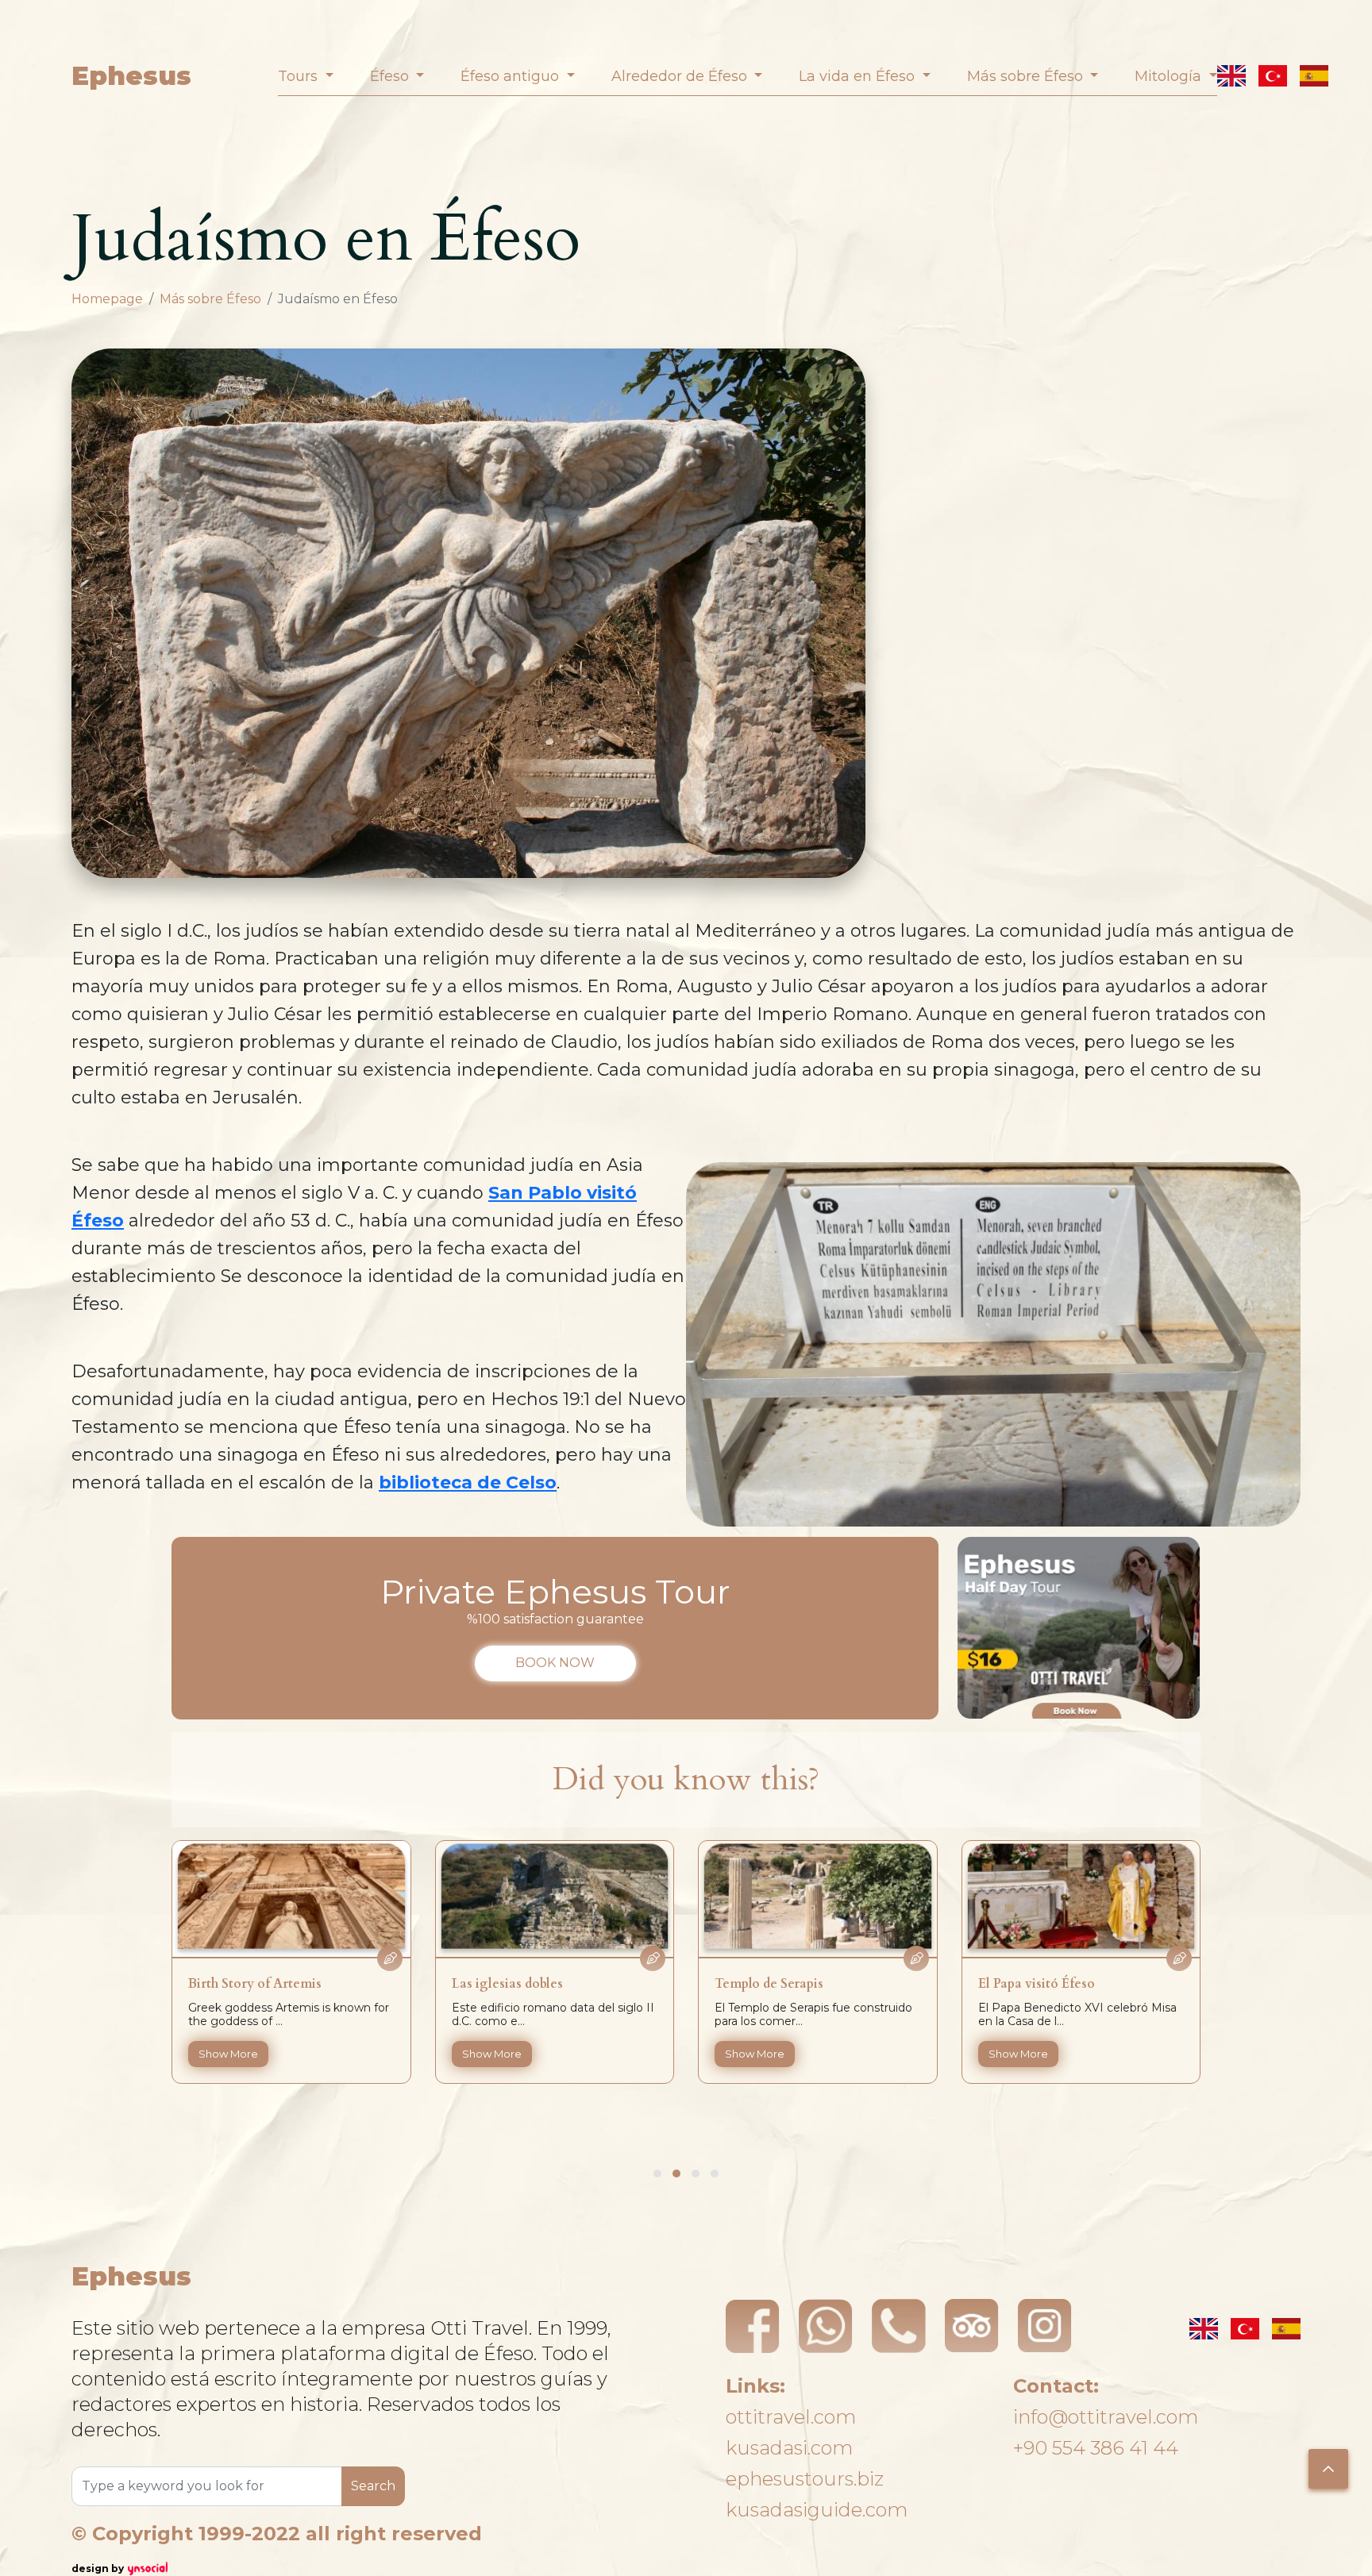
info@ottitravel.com (1106, 2417)
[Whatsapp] (826, 2326)
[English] (1231, 76)
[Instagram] (1045, 2326)
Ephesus (131, 76)
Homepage (107, 299)
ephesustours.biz (805, 2479)
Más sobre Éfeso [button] (1027, 76)
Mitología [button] (1170, 76)
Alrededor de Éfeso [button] (681, 76)
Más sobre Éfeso (210, 299)
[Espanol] (1314, 76)
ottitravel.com (791, 2417)
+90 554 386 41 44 (1096, 2448)
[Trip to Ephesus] (1079, 1628)
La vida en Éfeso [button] (859, 76)
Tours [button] (300, 76)
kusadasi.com (789, 2448)
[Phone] (899, 2326)
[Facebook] (753, 2326)
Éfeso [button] (391, 76)
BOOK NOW (555, 1663)
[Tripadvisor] (972, 2326)
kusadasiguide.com (817, 2510)
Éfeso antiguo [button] (512, 76)
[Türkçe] (1273, 76)
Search (373, 2486)
